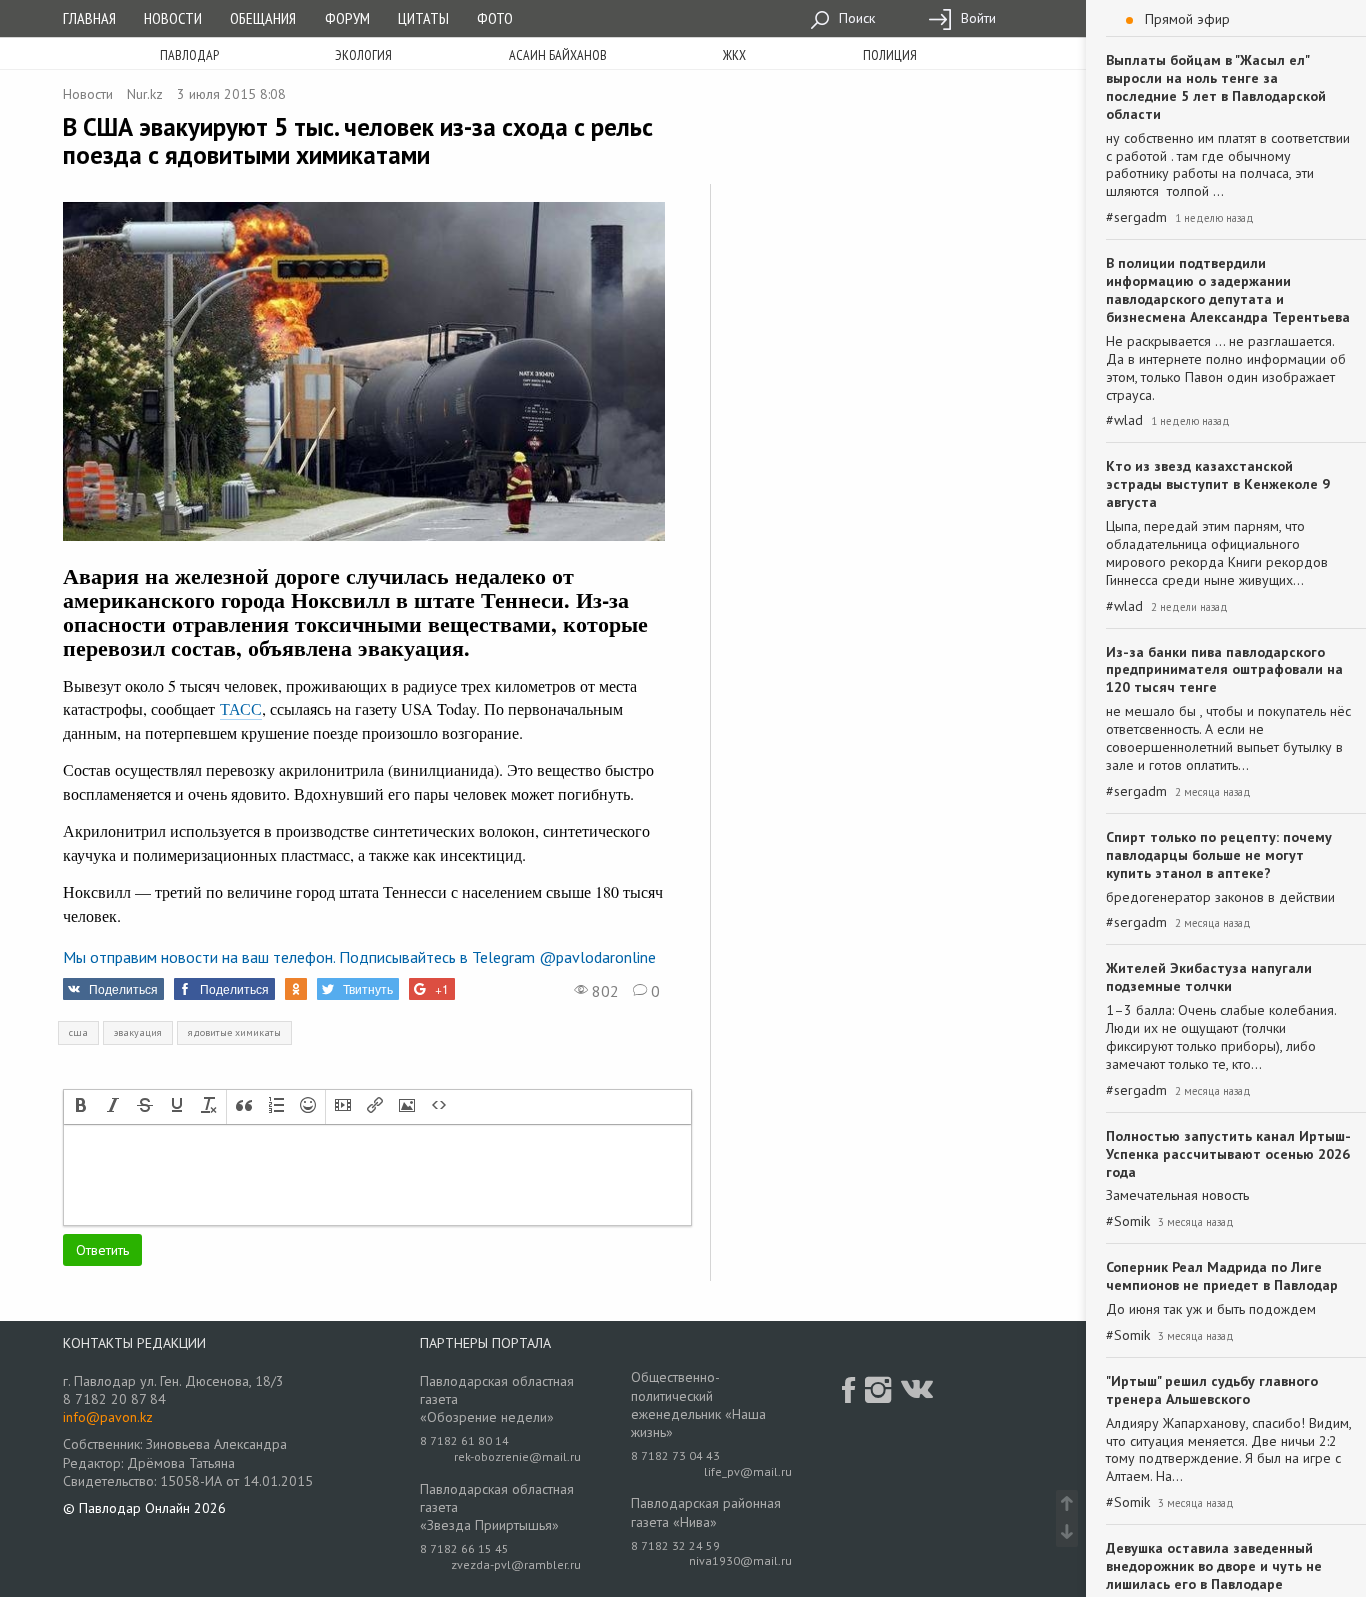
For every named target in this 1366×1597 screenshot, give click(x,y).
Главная (89, 18)
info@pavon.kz (108, 1417)
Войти (976, 18)
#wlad (1124, 420)
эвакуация (138, 1032)
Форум (347, 18)
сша (78, 1032)
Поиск (855, 18)
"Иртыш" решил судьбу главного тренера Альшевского (1212, 1390)
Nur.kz (145, 94)
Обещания (263, 18)
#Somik (1128, 1221)
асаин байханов (558, 55)
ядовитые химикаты (234, 1032)
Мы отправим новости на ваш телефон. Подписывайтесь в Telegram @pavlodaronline (359, 957)
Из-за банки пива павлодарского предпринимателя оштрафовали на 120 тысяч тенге (1224, 670)
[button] (81, 1107)
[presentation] (81, 1107)
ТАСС (241, 708)
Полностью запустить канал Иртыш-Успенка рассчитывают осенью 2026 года (1228, 1154)
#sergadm (1136, 217)
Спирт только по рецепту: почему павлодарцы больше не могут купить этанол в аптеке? (1219, 855)
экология (363, 55)
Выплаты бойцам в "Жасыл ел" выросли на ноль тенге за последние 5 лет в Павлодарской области (1216, 87)
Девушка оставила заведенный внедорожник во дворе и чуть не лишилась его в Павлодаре (1214, 1566)
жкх (734, 55)
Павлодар (189, 55)
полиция (890, 55)
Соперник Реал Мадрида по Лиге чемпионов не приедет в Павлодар (1222, 1276)
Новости (173, 18)
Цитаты (423, 18)
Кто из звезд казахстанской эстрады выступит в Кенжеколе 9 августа (1218, 484)
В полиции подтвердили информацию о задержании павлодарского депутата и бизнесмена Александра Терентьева (1228, 290)
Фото (495, 18)
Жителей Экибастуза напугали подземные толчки (1209, 977)
